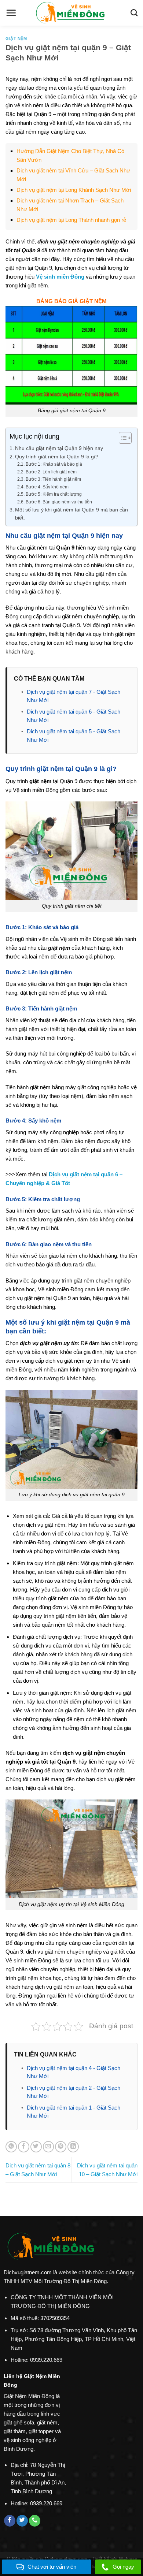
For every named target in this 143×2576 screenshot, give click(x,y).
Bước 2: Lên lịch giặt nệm (51, 472)
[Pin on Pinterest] (61, 2147)
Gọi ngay (123, 2567)
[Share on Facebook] (24, 2147)
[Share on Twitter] (36, 2147)
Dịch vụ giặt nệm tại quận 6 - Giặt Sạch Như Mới (74, 716)
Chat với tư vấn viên (52, 2567)
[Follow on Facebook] (10, 2521)
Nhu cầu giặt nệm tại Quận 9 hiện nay (59, 448)
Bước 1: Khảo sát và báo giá (54, 464)
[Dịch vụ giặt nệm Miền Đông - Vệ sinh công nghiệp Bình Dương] (71, 13)
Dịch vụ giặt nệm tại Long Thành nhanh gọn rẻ (71, 220)
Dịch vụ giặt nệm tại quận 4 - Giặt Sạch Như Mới (74, 2072)
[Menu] (11, 13)
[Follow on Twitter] (22, 2521)
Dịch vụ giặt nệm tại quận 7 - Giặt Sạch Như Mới (74, 696)
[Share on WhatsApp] (11, 2147)
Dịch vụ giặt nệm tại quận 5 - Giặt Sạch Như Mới (74, 736)
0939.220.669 (46, 2360)
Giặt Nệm (16, 38)
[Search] (134, 13)
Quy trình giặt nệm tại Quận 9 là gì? (57, 457)
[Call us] (35, 2521)
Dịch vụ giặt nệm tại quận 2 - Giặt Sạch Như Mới (74, 2092)
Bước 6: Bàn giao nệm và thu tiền (59, 502)
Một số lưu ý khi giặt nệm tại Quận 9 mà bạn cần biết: (71, 514)
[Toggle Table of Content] (122, 438)
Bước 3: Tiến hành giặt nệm (53, 479)
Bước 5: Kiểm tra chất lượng (54, 494)
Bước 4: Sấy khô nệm (47, 487)
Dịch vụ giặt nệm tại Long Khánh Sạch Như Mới (74, 190)
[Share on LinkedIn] (73, 2147)
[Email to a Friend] (49, 2147)
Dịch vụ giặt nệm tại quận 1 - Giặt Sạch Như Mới (74, 2112)
